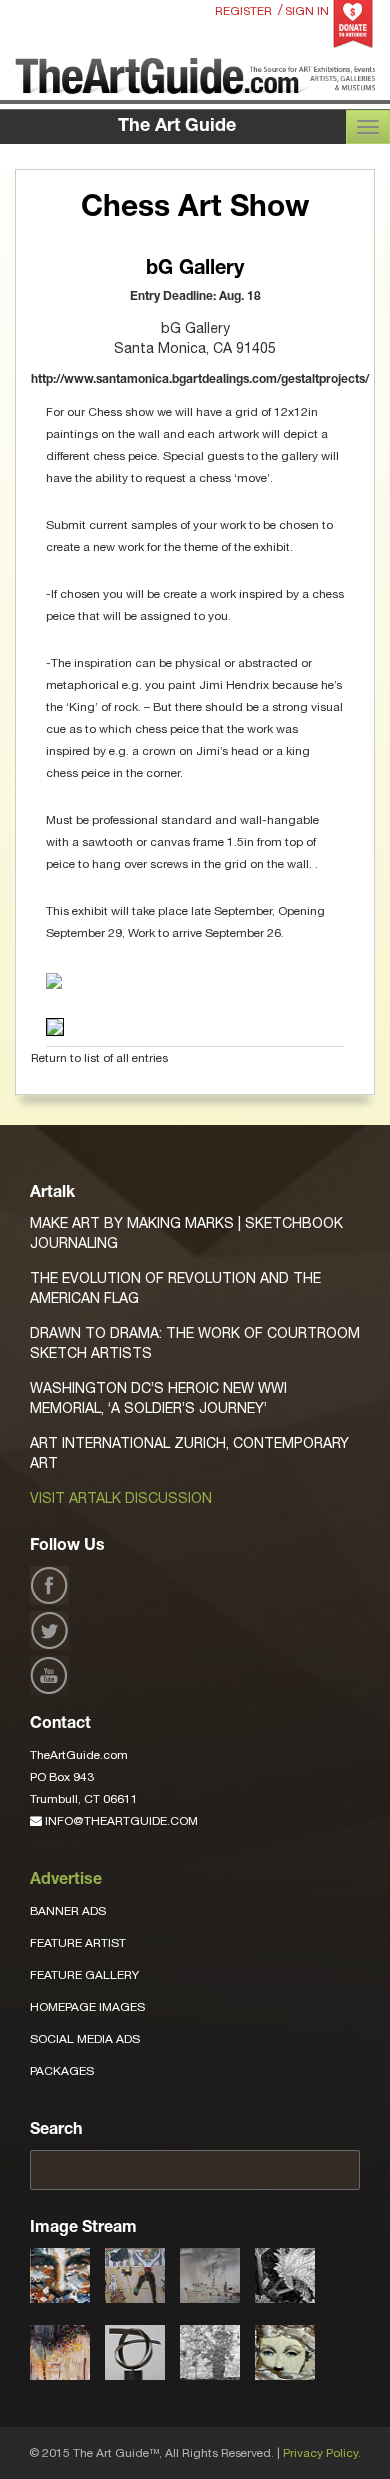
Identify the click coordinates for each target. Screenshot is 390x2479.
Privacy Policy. (322, 2453)
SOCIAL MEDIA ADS (85, 2039)
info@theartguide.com (120, 1821)
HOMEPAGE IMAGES (87, 2007)
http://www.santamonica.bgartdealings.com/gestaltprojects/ (200, 380)
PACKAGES (62, 2071)
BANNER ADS (68, 1911)
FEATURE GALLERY (84, 1975)
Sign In (307, 11)
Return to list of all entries (99, 1058)
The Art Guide (177, 127)
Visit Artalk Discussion (121, 1498)
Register (243, 11)
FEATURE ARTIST (78, 1943)
